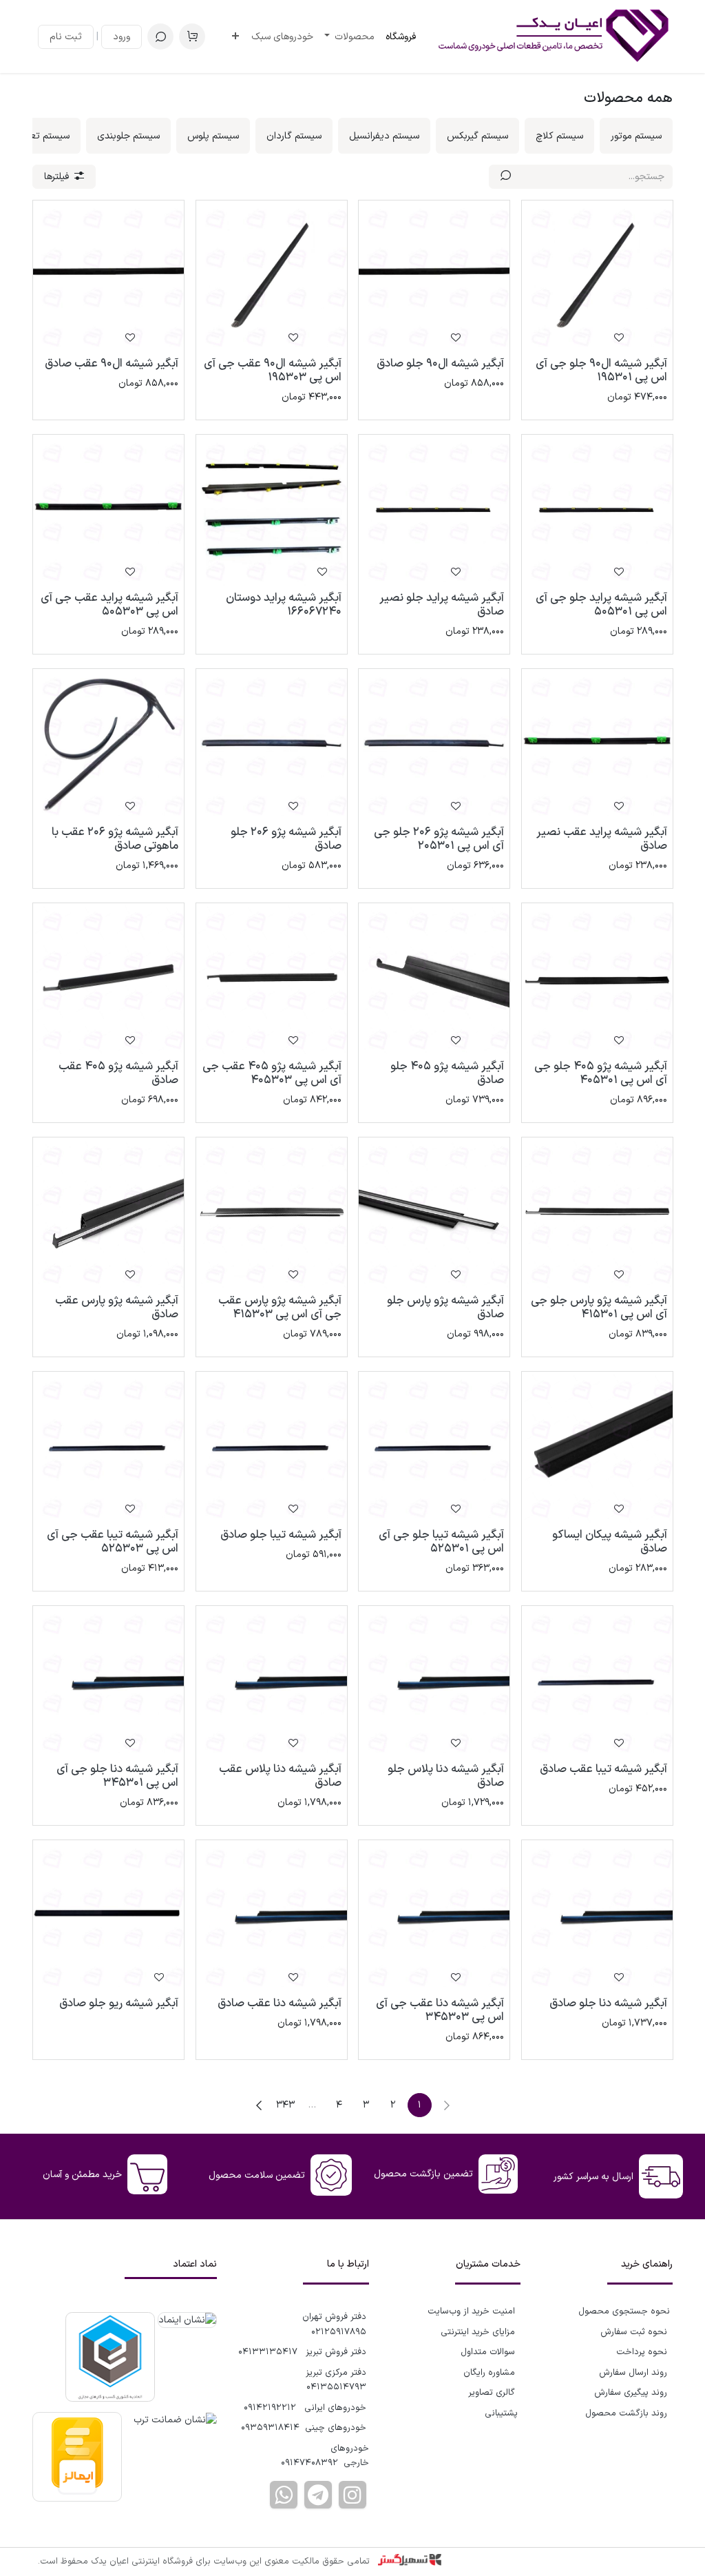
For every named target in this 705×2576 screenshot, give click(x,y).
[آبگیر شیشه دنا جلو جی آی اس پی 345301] (108, 1681)
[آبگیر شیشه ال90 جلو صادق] (434, 276)
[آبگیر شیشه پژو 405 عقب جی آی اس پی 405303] (272, 979)
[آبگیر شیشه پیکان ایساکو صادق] (597, 1447)
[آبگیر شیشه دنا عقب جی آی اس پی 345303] (434, 1916)
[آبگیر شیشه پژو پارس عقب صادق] (108, 1213)
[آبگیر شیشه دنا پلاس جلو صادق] (434, 1681)
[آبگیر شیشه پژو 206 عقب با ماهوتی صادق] (108, 744)
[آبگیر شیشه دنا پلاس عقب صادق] (272, 1681)
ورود (122, 37)
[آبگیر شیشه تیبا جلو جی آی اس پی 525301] (434, 1447)
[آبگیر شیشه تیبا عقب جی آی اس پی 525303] (108, 1447)
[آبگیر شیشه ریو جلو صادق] (108, 1916)
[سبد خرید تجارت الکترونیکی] (192, 37)
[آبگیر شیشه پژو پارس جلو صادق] (434, 1213)
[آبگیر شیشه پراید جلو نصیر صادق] (434, 510)
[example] (318, 2495)
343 (285, 2105)
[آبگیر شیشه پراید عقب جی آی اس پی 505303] (108, 510)
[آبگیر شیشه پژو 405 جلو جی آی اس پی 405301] (597, 979)
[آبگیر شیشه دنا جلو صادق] (597, 1916)
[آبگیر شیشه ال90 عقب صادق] (108, 276)
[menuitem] (401, 37)
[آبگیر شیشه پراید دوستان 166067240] (272, 510)
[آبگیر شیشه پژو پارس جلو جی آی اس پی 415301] (597, 1213)
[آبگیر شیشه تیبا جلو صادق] (272, 1447)
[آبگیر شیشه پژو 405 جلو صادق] (434, 979)
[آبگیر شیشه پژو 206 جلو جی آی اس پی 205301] (434, 744)
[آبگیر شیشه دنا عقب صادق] (272, 1916)
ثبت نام (66, 37)
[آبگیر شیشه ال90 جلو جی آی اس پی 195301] (597, 276)
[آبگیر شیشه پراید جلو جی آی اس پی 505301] (597, 510)
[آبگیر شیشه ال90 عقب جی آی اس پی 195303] (272, 276)
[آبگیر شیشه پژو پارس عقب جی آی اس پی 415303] (272, 1213)
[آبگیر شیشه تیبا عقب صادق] (597, 1681)
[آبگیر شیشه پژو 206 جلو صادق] (272, 744)
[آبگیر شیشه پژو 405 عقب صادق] (108, 979)
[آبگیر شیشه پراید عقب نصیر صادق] (597, 744)
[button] (160, 37)
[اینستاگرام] (352, 2495)
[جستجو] (506, 177)
